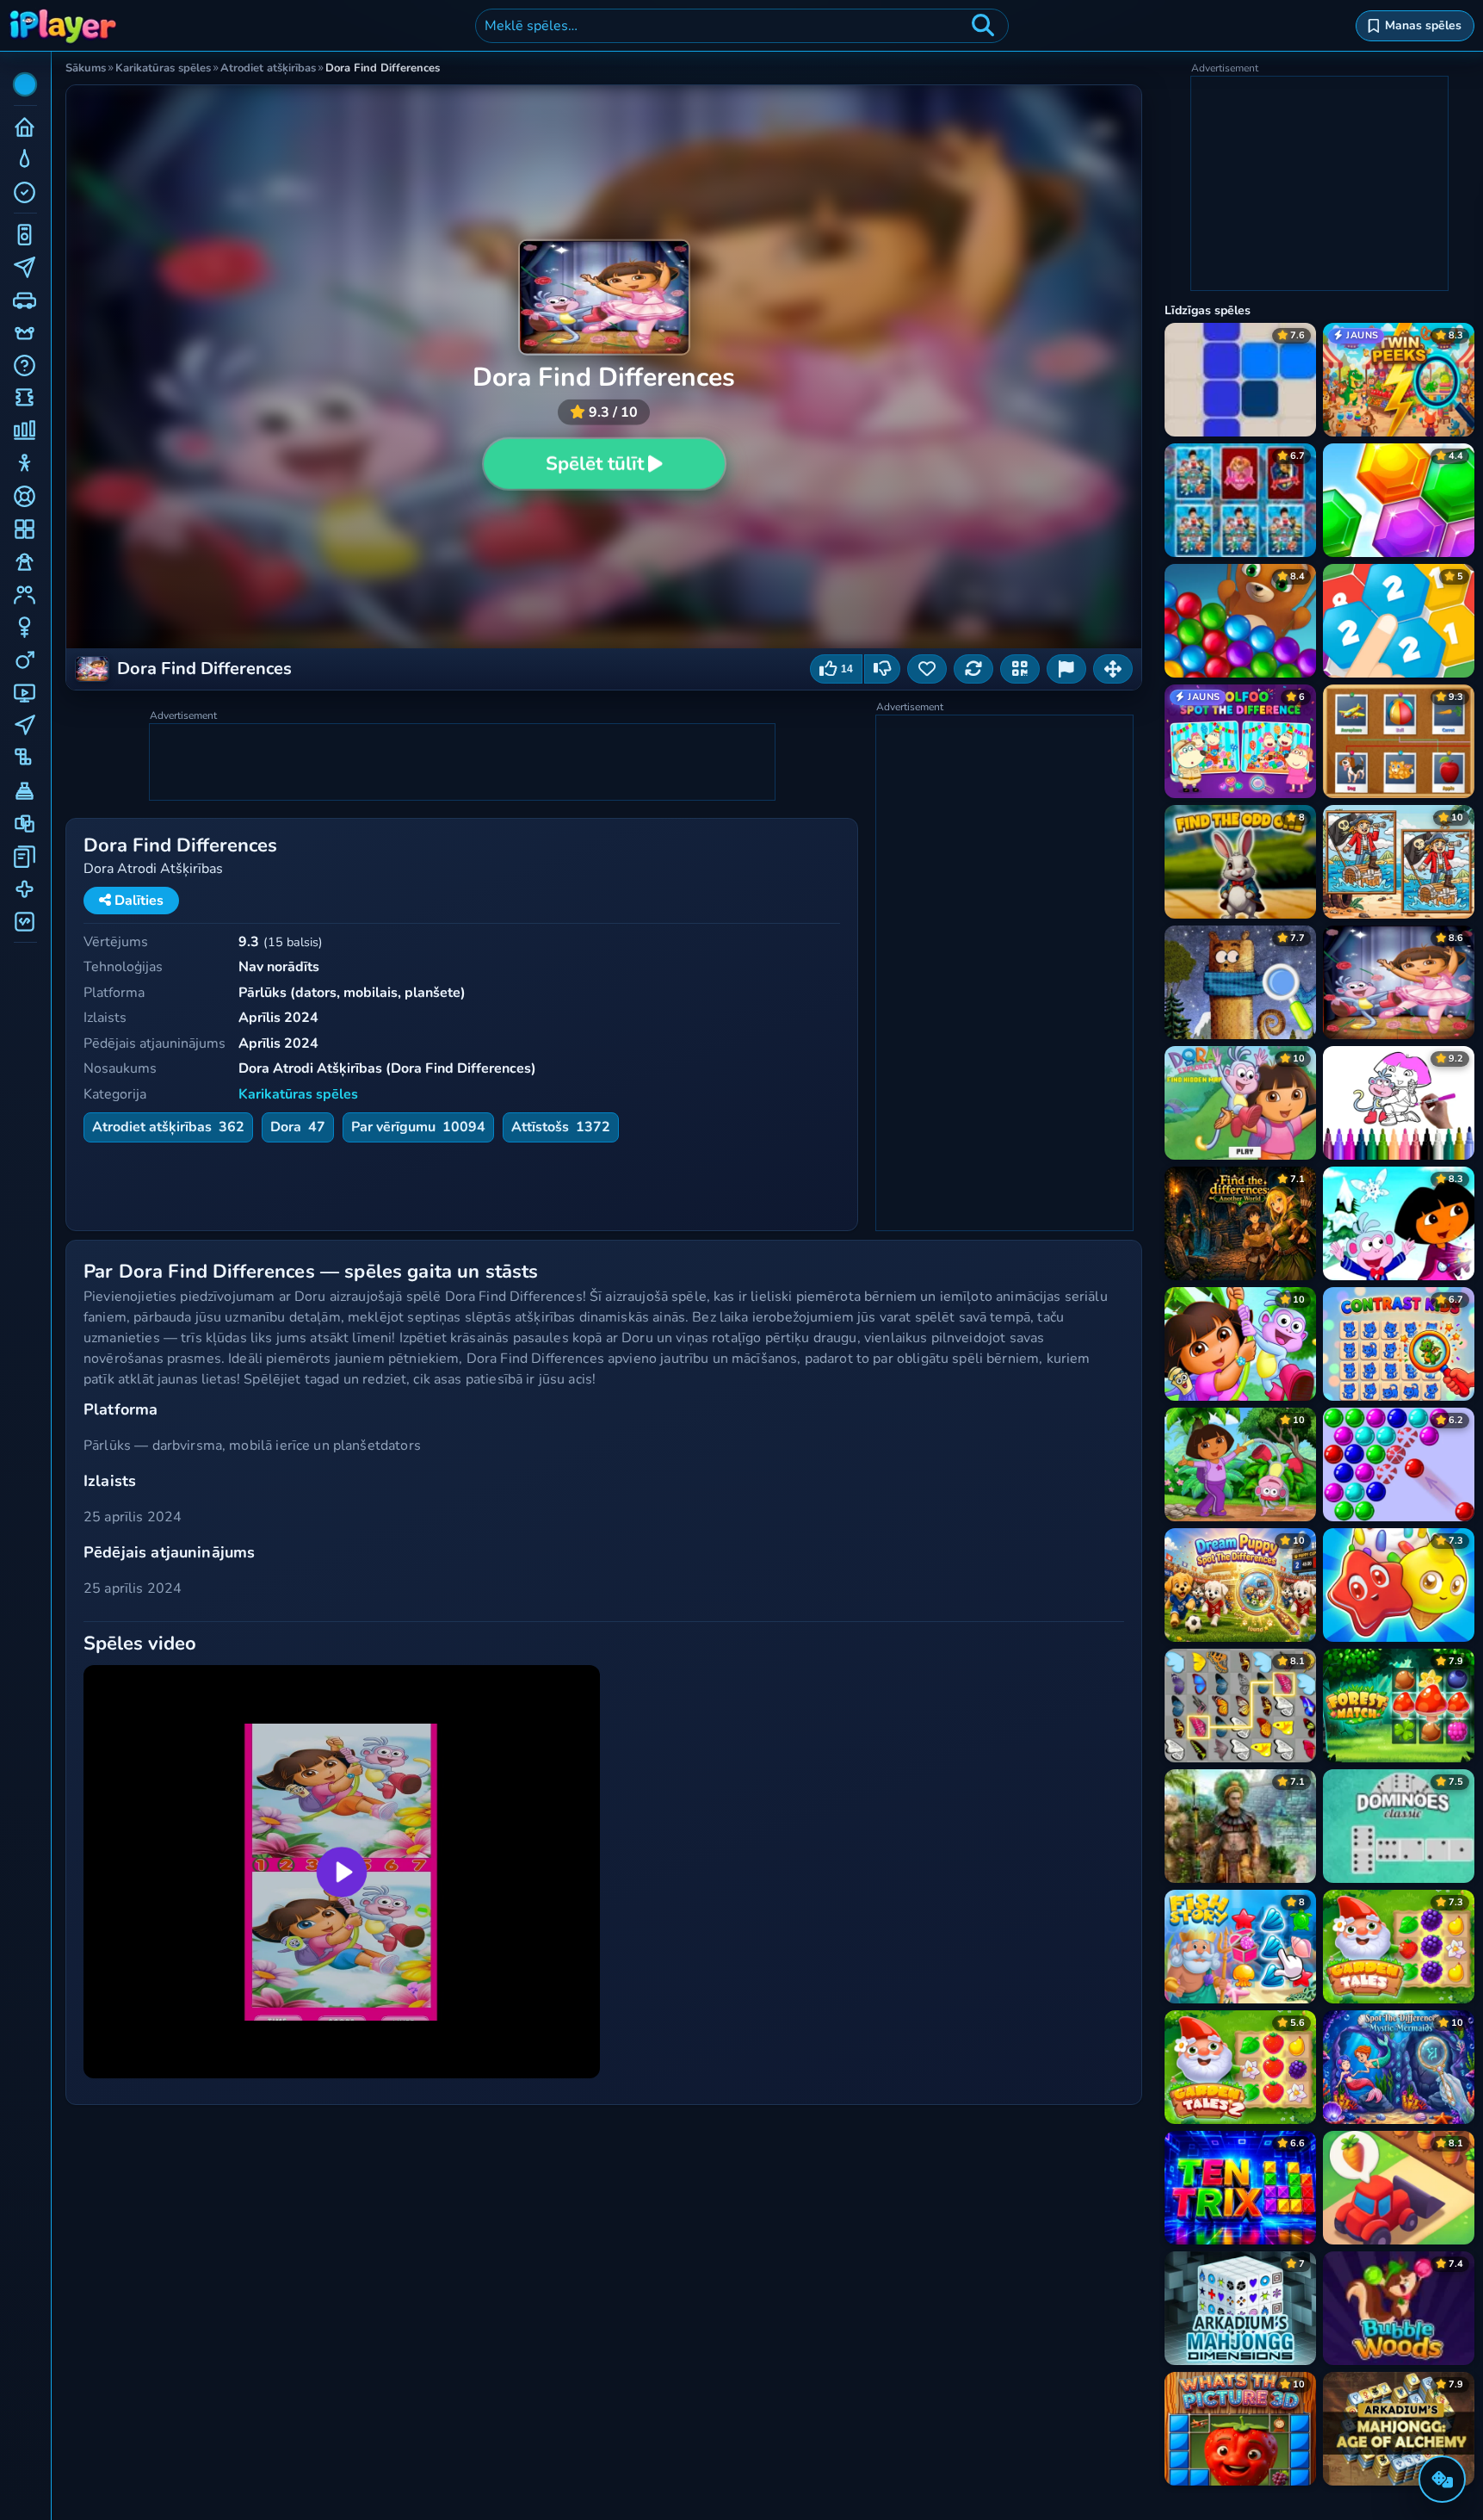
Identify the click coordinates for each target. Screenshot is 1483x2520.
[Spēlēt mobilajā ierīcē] (1020, 669)
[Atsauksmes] (1066, 669)
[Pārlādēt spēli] (973, 669)
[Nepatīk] (882, 669)
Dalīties (137, 901)
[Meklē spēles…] (983, 26)
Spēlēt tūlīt (595, 464)
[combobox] (742, 26)
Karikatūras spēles (298, 1094)
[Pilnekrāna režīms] (1113, 669)
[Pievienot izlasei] (927, 669)
